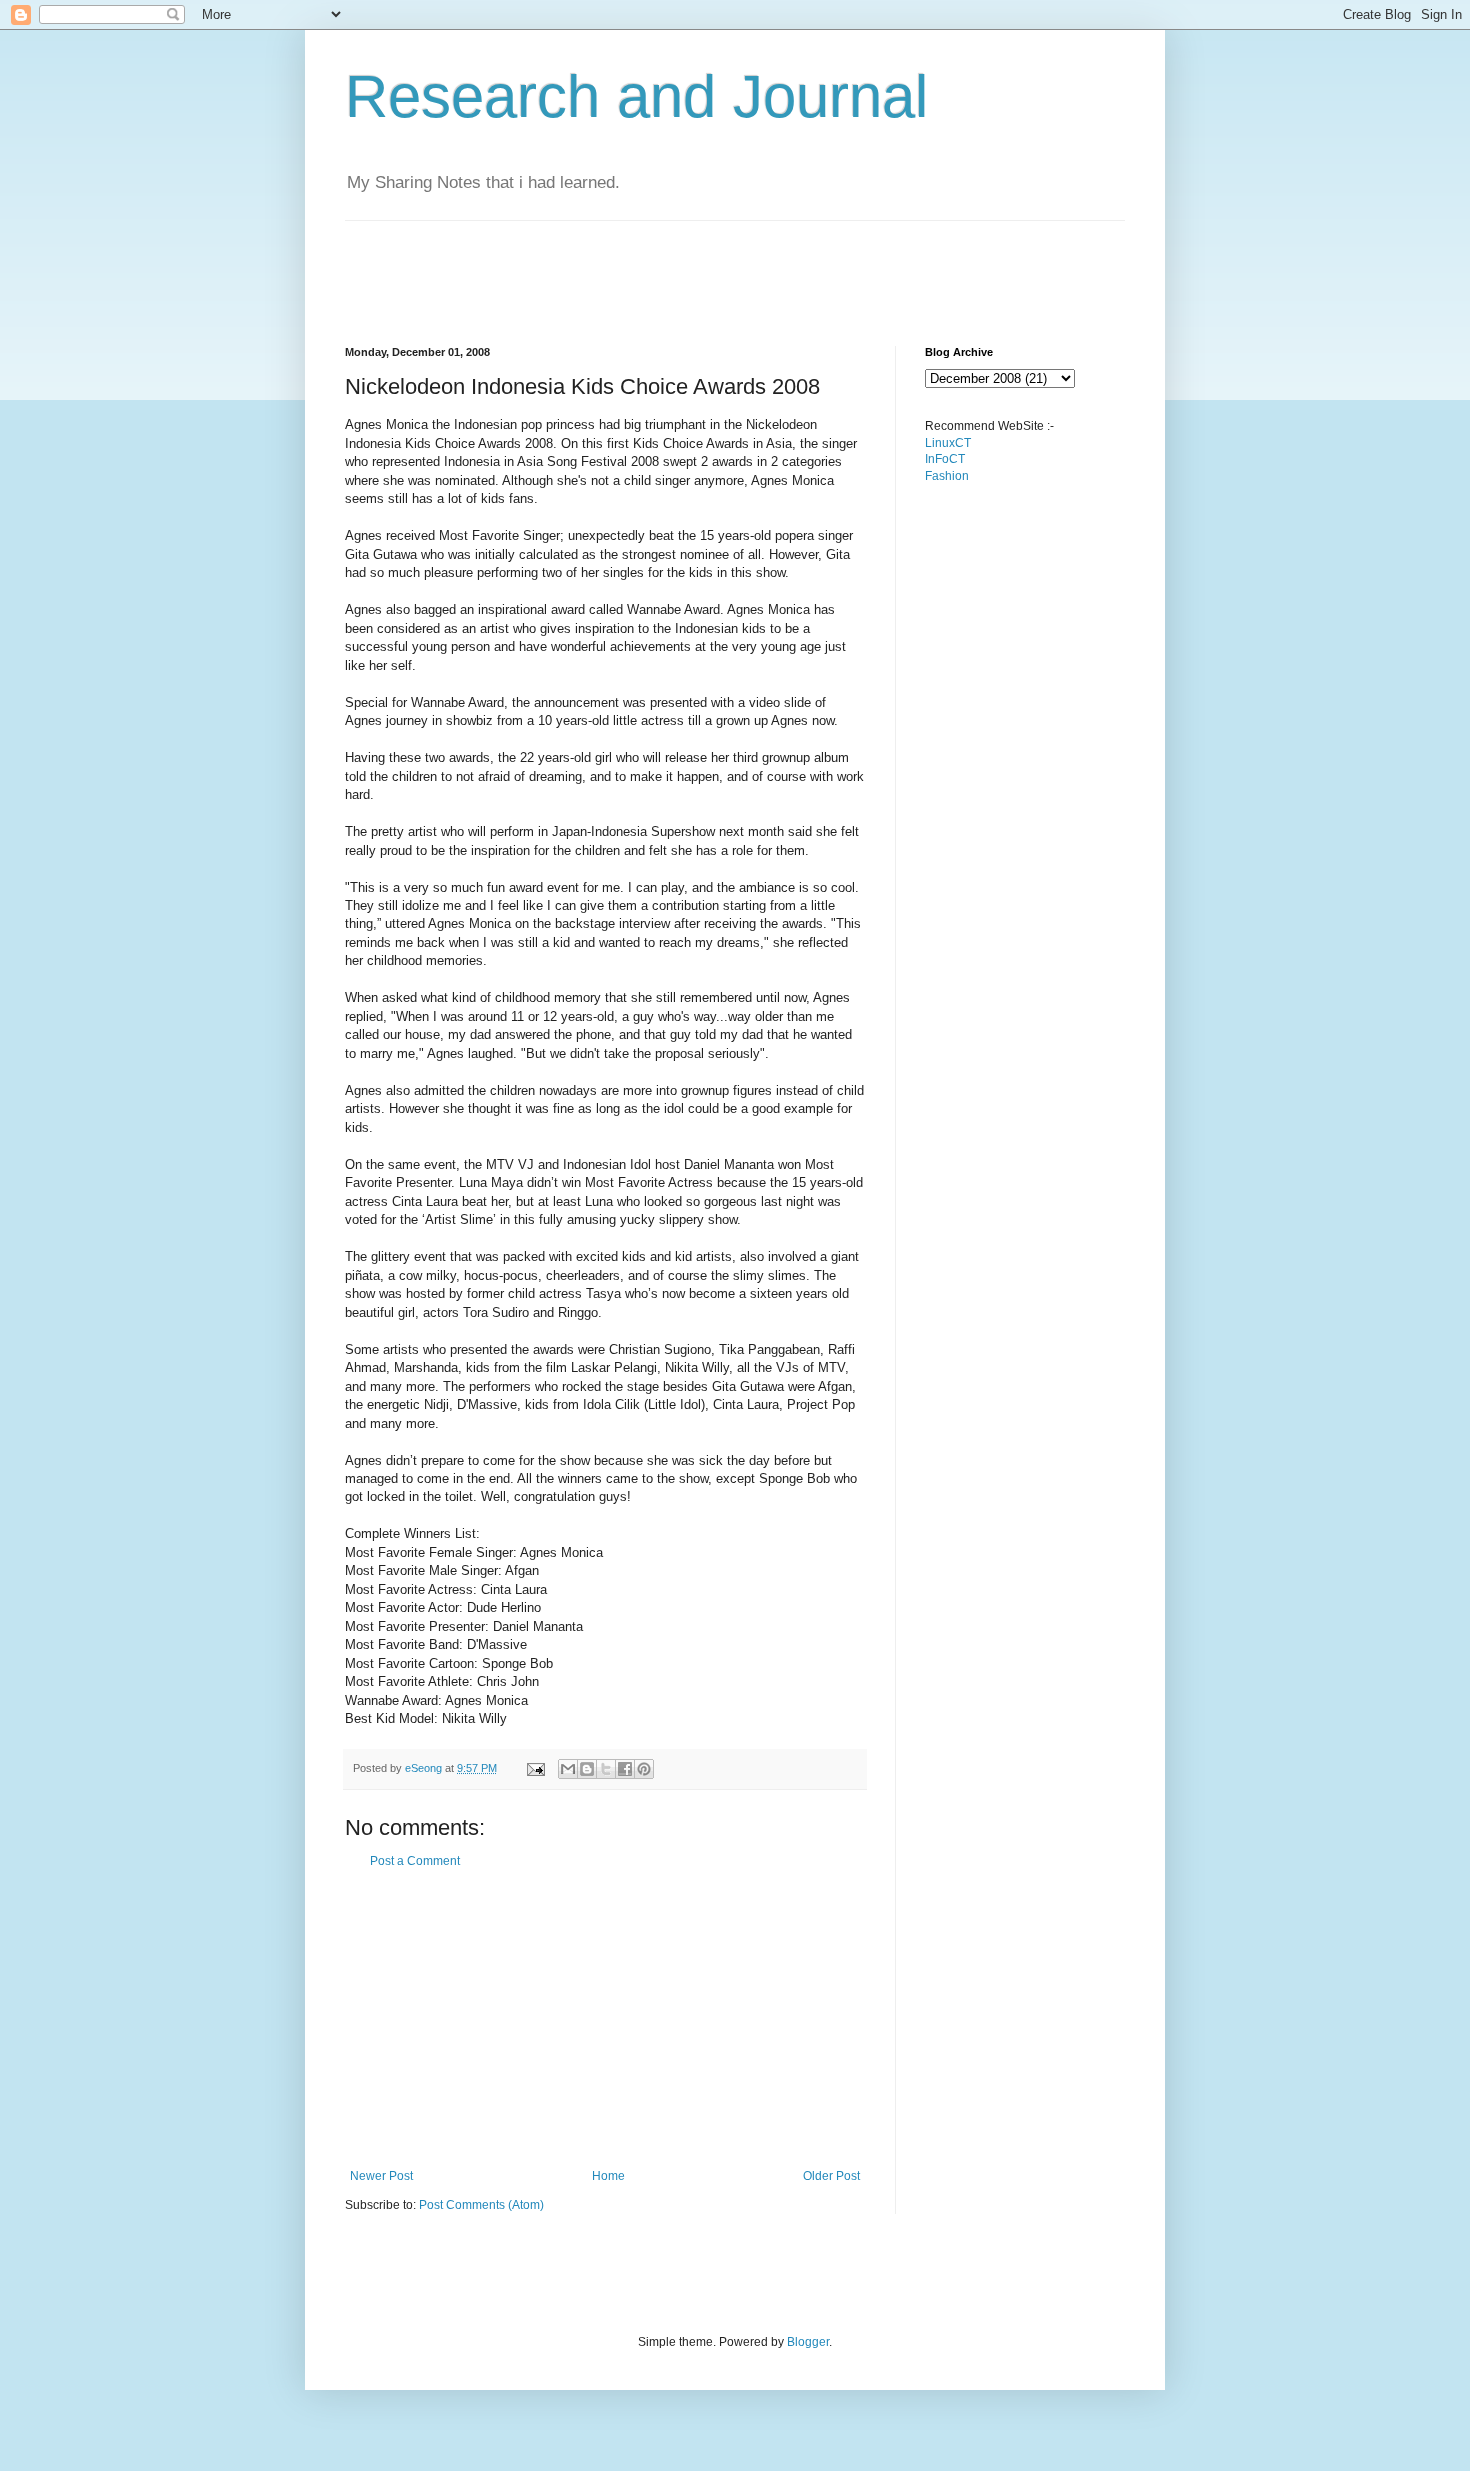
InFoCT (945, 459)
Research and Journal (636, 96)
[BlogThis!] (587, 1769)
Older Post (831, 2176)
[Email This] (568, 1769)
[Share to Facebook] (625, 1769)
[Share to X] (606, 1769)
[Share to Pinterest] (644, 1769)
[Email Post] (535, 1768)
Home (608, 2176)
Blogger (808, 2342)
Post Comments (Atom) (481, 2205)
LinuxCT (948, 443)
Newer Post (381, 2176)
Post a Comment (415, 1861)
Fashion (947, 476)
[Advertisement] (709, 266)
